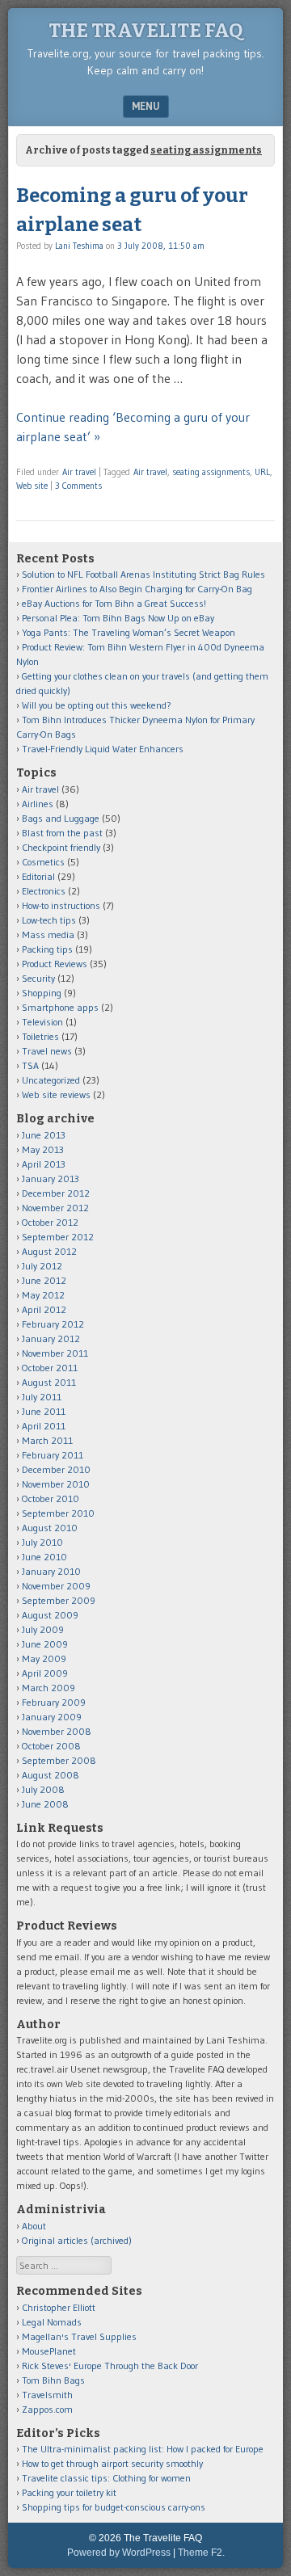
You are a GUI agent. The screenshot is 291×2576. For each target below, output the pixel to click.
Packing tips (47, 949)
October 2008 (51, 1746)
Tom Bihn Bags (53, 2380)
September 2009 (59, 1600)
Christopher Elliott (59, 2307)
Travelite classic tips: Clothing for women (106, 2478)
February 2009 (54, 1702)
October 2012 (50, 1222)
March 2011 (47, 1440)
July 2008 (43, 1789)
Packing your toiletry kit (69, 2492)
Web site (32, 486)
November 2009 (56, 1586)
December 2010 (56, 1469)
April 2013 (44, 1164)
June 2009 (45, 1644)
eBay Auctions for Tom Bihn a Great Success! (114, 603)
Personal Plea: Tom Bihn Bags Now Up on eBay (118, 618)
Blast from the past (62, 833)
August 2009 (50, 1615)
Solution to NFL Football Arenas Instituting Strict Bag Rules (143, 574)
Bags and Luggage (61, 818)
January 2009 (52, 1717)
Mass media (48, 934)
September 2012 (58, 1237)
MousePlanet (49, 2351)
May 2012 (43, 1295)
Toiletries (40, 1036)
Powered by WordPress (119, 2553)
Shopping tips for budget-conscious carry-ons (114, 2507)
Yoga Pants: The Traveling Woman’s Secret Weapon (129, 632)
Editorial (38, 876)
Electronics (44, 891)
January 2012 (51, 1339)
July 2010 (42, 1542)
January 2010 (51, 1571)
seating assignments (211, 472)
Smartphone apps (60, 1007)
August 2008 (51, 1775)
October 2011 (50, 1368)
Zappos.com (47, 2409)
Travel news (47, 1051)
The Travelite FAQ (145, 31)
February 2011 (53, 1455)
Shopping (42, 993)
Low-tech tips (49, 920)
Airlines (38, 804)
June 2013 (44, 1135)
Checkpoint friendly (61, 847)
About (34, 2226)
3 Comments (78, 486)
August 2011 (49, 1382)
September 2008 (59, 1760)
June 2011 (44, 1411)
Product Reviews (55, 964)
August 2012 (49, 1251)
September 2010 (58, 1513)
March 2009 (48, 1688)
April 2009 (45, 1673)
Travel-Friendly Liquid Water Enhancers (103, 749)
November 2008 (57, 1731)
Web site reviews (56, 1094)
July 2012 (42, 1266)
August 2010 (50, 1528)
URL (262, 472)
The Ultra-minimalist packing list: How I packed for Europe (143, 2449)
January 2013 (51, 1179)
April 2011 (44, 1426)
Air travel (79, 472)
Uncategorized (51, 1080)
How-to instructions (61, 905)
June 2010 (44, 1557)
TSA (30, 1065)
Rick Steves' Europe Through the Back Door (110, 2366)
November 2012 (55, 1208)
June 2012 (44, 1280)
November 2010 (56, 1484)
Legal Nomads (52, 2322)
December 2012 (56, 1193)
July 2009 (43, 1629)
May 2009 (44, 1658)
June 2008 (45, 1804)
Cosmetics (43, 862)
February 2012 (53, 1324)
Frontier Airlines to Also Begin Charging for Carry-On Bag (137, 589)
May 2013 (43, 1149)
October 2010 (51, 1498)
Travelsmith (47, 2395)
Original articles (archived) (77, 2240)
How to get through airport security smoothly (112, 2463)
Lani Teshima (79, 246)
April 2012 (44, 1309)
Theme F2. (201, 2553)
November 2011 (55, 1353)
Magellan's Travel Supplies (79, 2336)
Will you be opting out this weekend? (97, 705)
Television (42, 1022)
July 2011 (42, 1397)
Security (38, 978)
